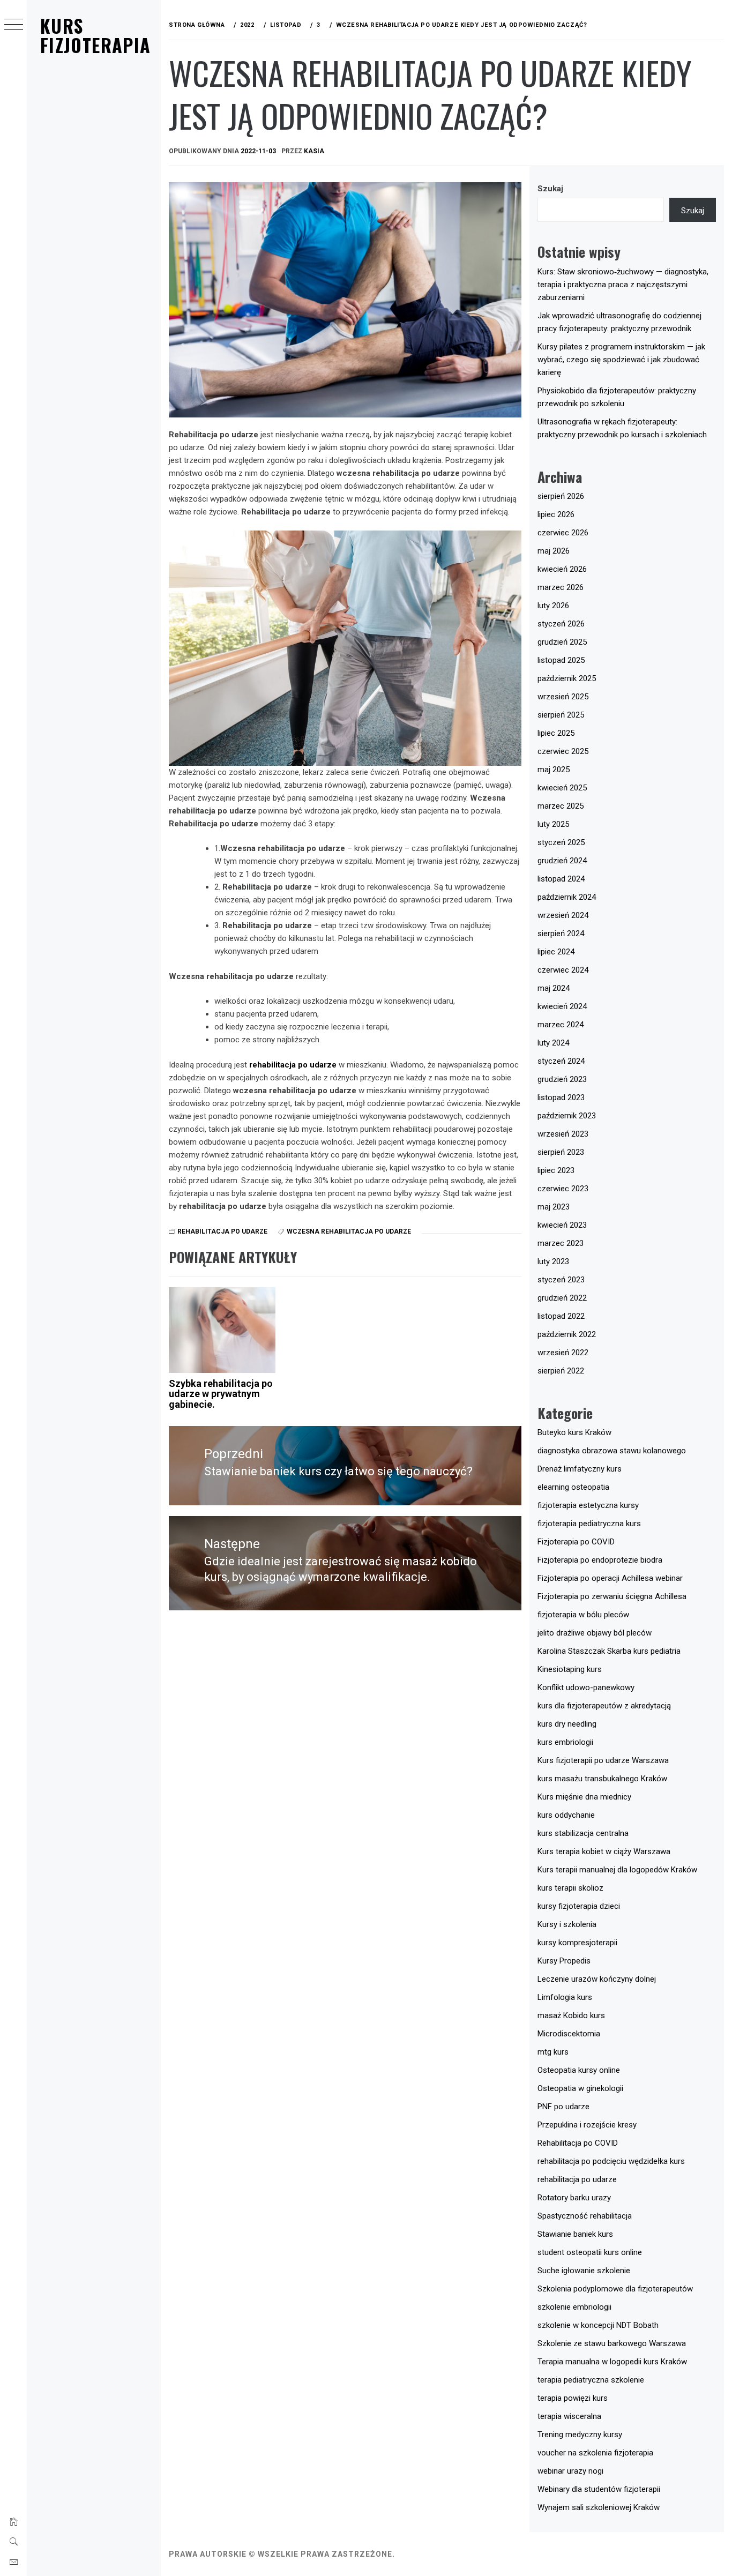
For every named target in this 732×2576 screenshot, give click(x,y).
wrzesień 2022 (563, 1353)
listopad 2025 (561, 660)
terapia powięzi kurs (573, 2398)
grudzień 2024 (562, 861)
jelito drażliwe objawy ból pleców (595, 1633)
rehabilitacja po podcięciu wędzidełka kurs (611, 2161)
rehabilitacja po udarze (293, 1065)
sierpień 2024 (561, 934)
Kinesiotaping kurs (570, 1669)
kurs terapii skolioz (570, 1888)
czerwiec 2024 (563, 970)
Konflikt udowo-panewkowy (586, 1688)
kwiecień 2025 (562, 788)
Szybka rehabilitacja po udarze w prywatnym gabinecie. (221, 1394)
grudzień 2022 (562, 1298)
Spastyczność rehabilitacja (585, 2216)
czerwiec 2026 (563, 533)
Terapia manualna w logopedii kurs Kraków (612, 2362)
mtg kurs (553, 2052)
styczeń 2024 (561, 1061)
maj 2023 (554, 1207)
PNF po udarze (563, 2107)
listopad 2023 (561, 1097)
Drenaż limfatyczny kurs (580, 1469)
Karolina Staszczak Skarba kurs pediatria (609, 1651)
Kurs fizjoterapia (95, 35)
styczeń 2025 (561, 842)
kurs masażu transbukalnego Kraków (602, 1779)
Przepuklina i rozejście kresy (587, 2125)
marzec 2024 (561, 1025)
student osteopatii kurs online (590, 2252)
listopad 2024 (561, 879)
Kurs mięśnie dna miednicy (584, 1797)
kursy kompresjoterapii (577, 1943)
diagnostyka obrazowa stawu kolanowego (612, 1451)
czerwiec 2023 (563, 1189)
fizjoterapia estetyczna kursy (588, 1505)
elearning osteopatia (573, 1487)
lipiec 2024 (556, 952)
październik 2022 (567, 1334)
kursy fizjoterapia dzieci (579, 1906)
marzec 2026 (561, 587)
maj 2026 (554, 551)
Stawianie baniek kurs (575, 2234)
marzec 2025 (561, 806)
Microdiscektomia (569, 2034)
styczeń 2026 (561, 624)
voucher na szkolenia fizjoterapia (595, 2453)
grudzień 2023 (562, 1079)
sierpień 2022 (561, 1371)
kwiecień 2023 (562, 1225)
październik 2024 (567, 897)
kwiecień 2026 (562, 569)
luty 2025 (553, 824)
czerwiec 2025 (563, 751)
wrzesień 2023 (563, 1134)
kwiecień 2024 (562, 1006)
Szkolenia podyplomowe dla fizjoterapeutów (615, 2289)
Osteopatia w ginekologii (580, 2088)
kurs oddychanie (566, 1815)
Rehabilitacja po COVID (578, 2143)
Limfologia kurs (565, 1997)
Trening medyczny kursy (580, 2435)
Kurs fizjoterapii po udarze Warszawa (603, 1760)
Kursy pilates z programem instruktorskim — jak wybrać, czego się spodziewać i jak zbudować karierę (621, 360)
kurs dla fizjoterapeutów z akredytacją (604, 1706)
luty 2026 (553, 606)
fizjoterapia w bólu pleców (583, 1615)
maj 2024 (554, 988)
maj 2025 (554, 770)
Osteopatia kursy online (579, 2070)
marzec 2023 (561, 1243)
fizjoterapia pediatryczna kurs (589, 1524)
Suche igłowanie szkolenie (584, 2271)
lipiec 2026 (556, 514)
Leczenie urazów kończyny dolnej (597, 1979)
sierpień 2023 (561, 1152)
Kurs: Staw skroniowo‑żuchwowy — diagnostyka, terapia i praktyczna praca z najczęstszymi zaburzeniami (623, 285)
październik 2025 (567, 678)
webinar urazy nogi (570, 2471)
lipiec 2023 (556, 1170)
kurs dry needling (567, 1724)
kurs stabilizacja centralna (583, 1833)
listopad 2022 (561, 1316)
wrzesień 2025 (563, 697)
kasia (314, 151)
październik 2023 (567, 1116)
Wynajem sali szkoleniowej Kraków (599, 2507)
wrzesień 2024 (563, 915)
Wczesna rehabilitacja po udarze (349, 1231)
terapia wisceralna (569, 2416)
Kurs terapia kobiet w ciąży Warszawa (604, 1851)
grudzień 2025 (562, 642)
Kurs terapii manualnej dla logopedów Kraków (617, 1870)
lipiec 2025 (556, 733)
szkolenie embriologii (574, 2307)
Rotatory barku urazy (574, 2198)
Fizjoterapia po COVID (576, 1542)
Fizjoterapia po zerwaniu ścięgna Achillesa (612, 1596)
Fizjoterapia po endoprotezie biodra (600, 1560)
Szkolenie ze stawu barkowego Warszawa (612, 2343)
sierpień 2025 (561, 715)
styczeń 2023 (561, 1280)
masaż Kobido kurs (571, 2015)
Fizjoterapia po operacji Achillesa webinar (610, 1578)
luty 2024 (553, 1043)
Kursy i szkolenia (567, 1924)
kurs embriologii (565, 1742)
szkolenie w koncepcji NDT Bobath (598, 2325)
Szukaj (550, 189)
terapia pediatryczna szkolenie (591, 2380)
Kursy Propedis (564, 1961)
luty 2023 (553, 1261)
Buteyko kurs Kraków (574, 1432)
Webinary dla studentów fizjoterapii (599, 2489)
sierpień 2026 (561, 496)
